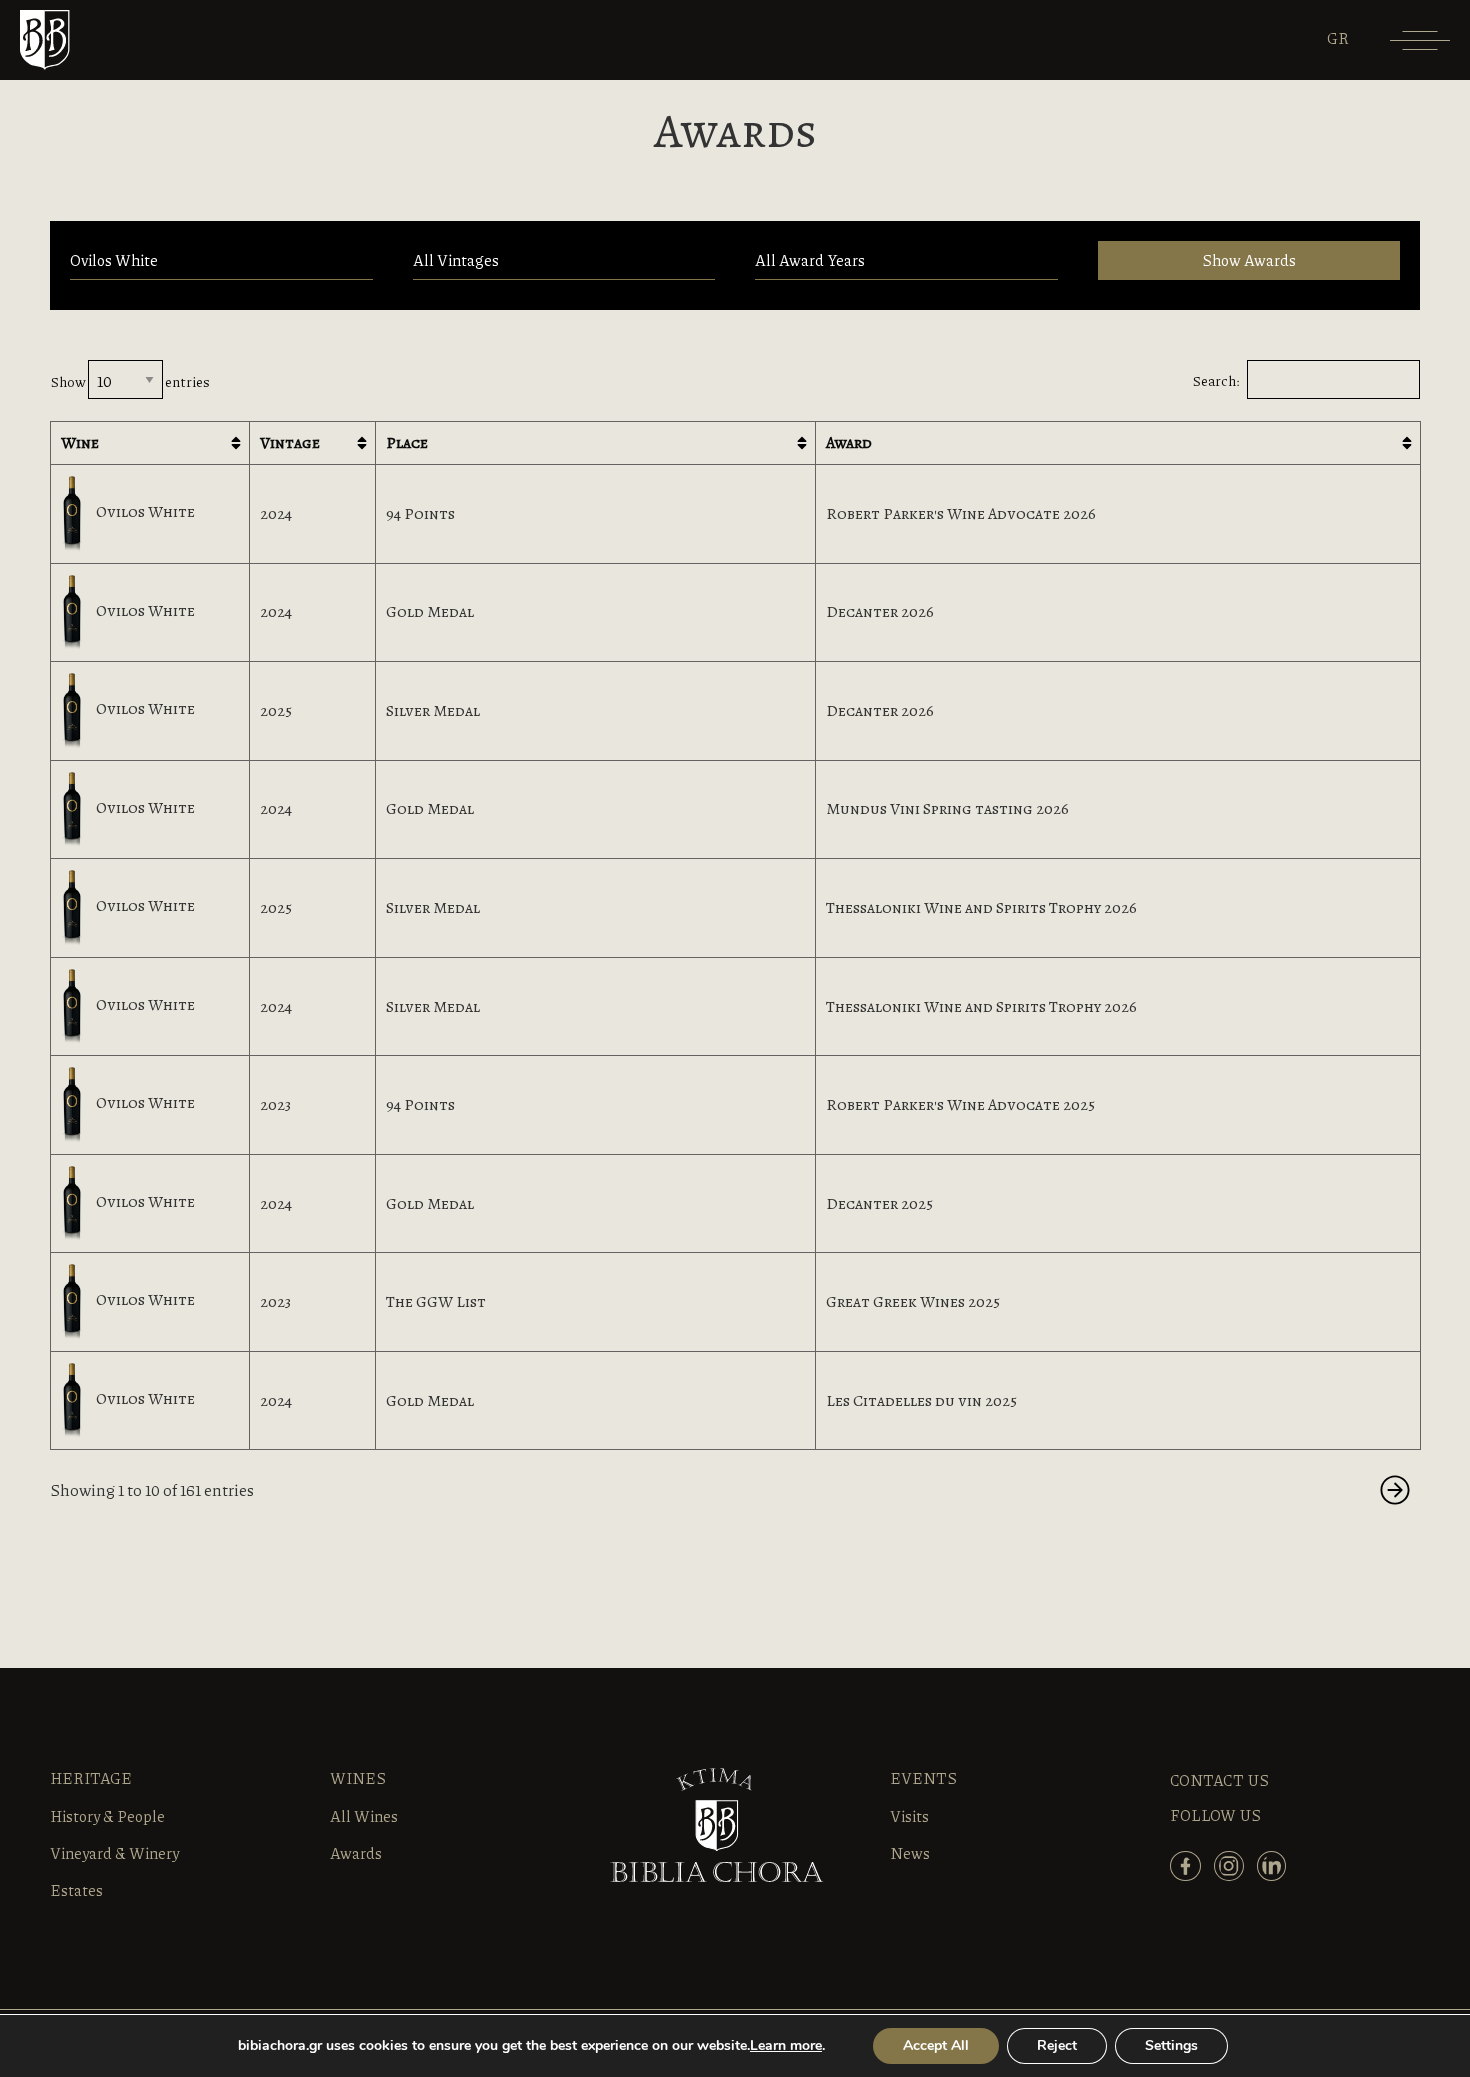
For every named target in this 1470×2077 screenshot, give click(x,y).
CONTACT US (1219, 1780)
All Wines (364, 1816)
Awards (356, 1853)
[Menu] (1420, 47)
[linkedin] (1276, 1875)
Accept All (936, 2045)
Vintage (290, 443)
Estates (76, 1890)
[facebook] (1190, 1875)
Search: (1216, 380)
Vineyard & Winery (114, 1853)
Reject (1057, 2045)
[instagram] (1233, 1875)
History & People (107, 1816)
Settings (1171, 2045)
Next (1395, 1490)
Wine (80, 443)
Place (407, 443)
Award (849, 443)
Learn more (786, 2045)
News (910, 1853)
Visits (909, 1816)
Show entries (130, 381)
